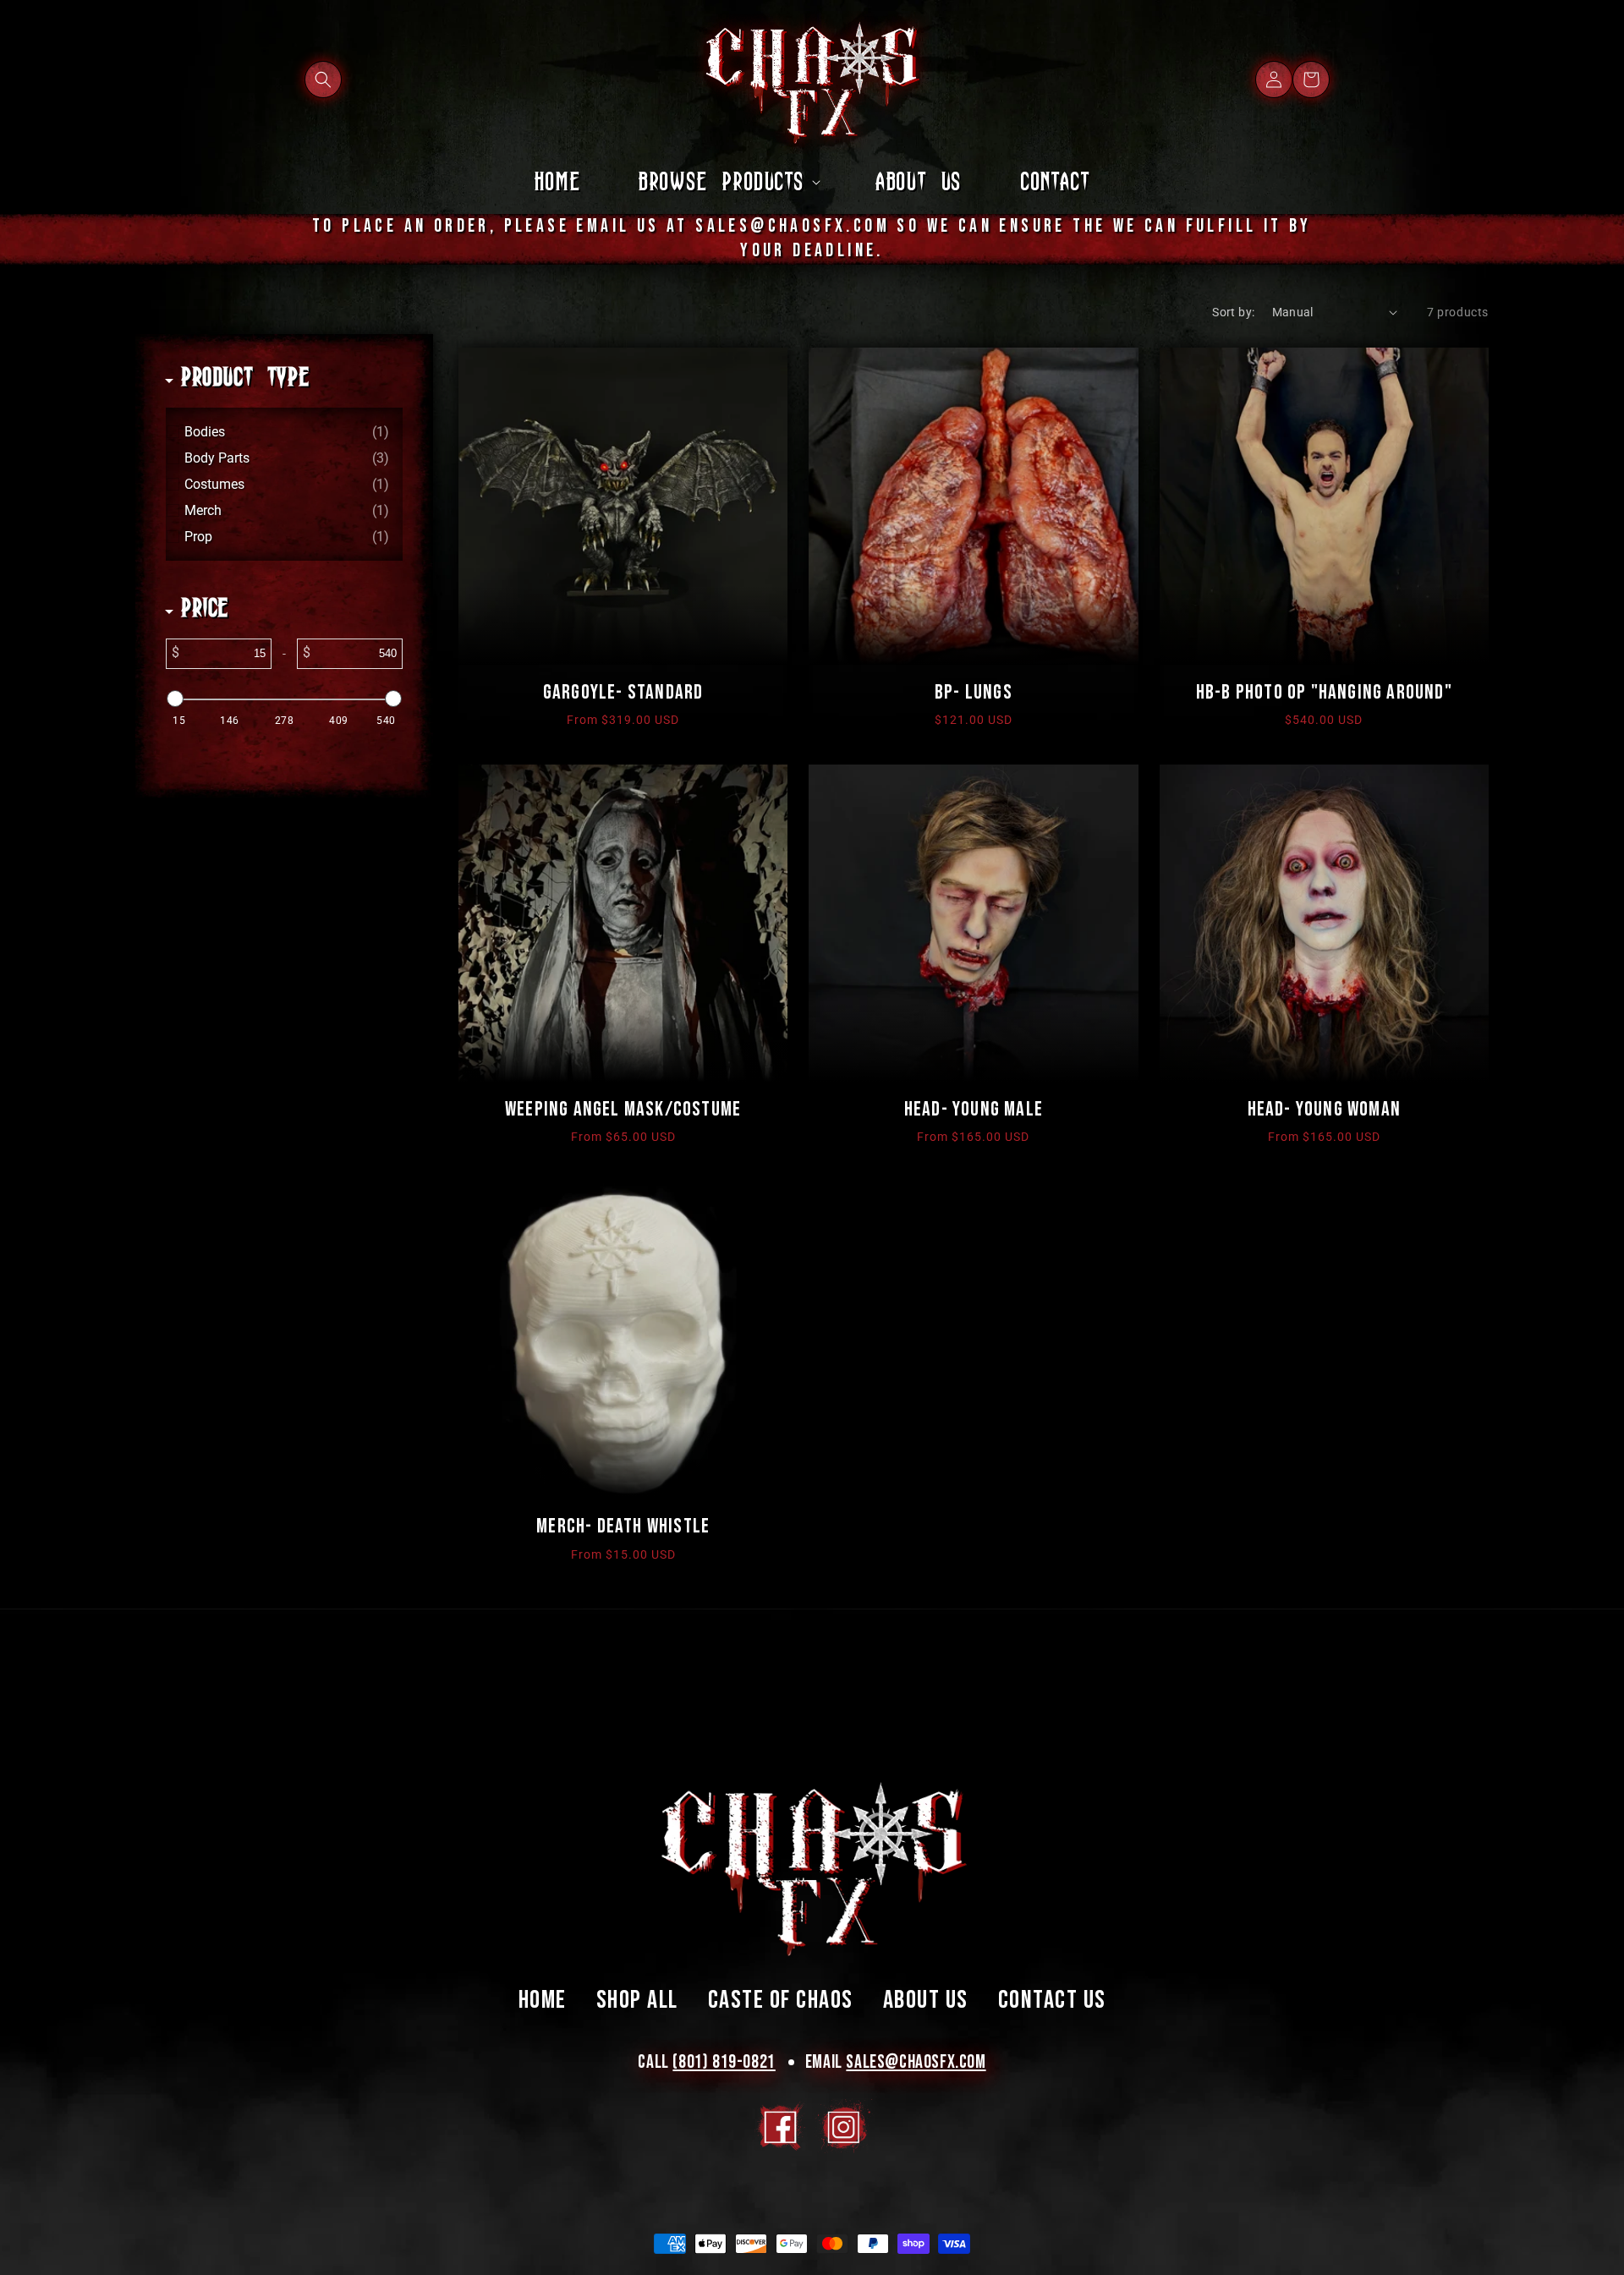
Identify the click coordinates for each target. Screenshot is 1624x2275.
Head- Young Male (974, 1109)
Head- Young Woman (1324, 1109)
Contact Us (1052, 2000)
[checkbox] (287, 432)
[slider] (175, 699)
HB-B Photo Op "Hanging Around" (1324, 692)
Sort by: (1233, 312)
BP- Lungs (974, 692)
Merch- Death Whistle (623, 1526)
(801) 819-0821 (724, 2062)
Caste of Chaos (781, 2000)
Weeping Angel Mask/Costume (623, 1109)
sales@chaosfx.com (916, 2062)
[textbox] (225, 654)
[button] (323, 79)
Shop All (637, 2000)
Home (543, 2000)
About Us (926, 2000)
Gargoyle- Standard (623, 692)
